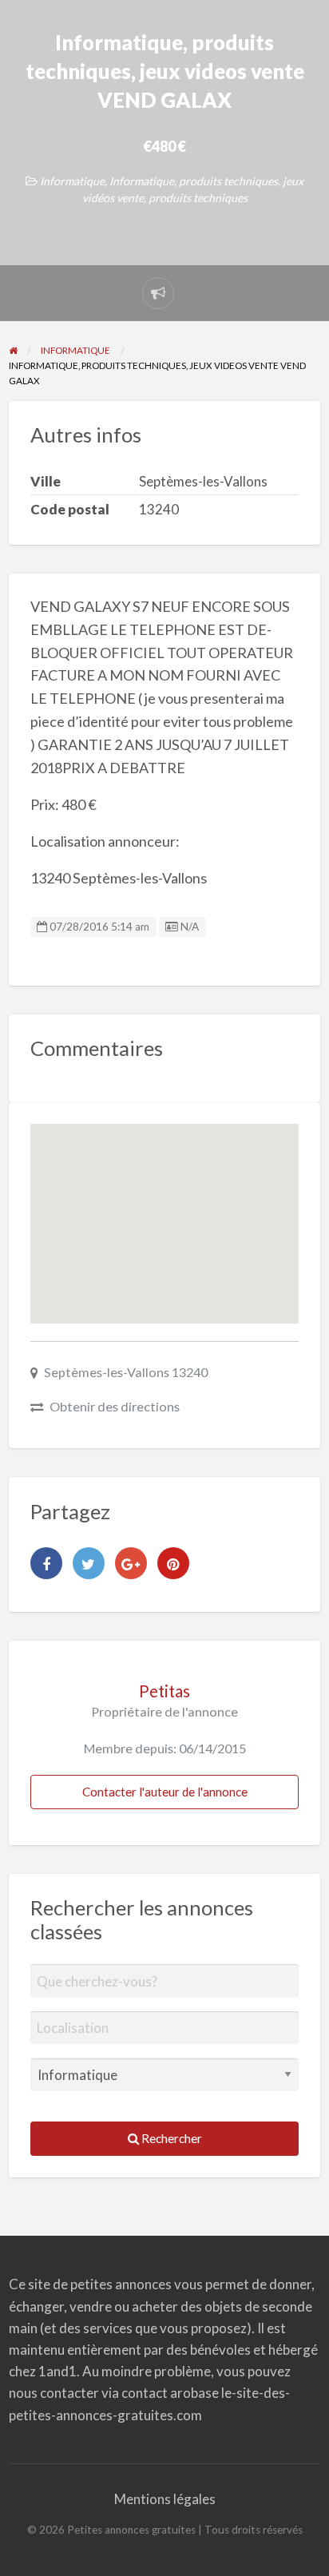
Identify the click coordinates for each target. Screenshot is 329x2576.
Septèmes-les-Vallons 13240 (126, 1372)
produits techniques (198, 198)
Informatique (72, 181)
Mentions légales (165, 2499)
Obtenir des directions (115, 1406)
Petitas (164, 1691)
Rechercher (170, 2138)
